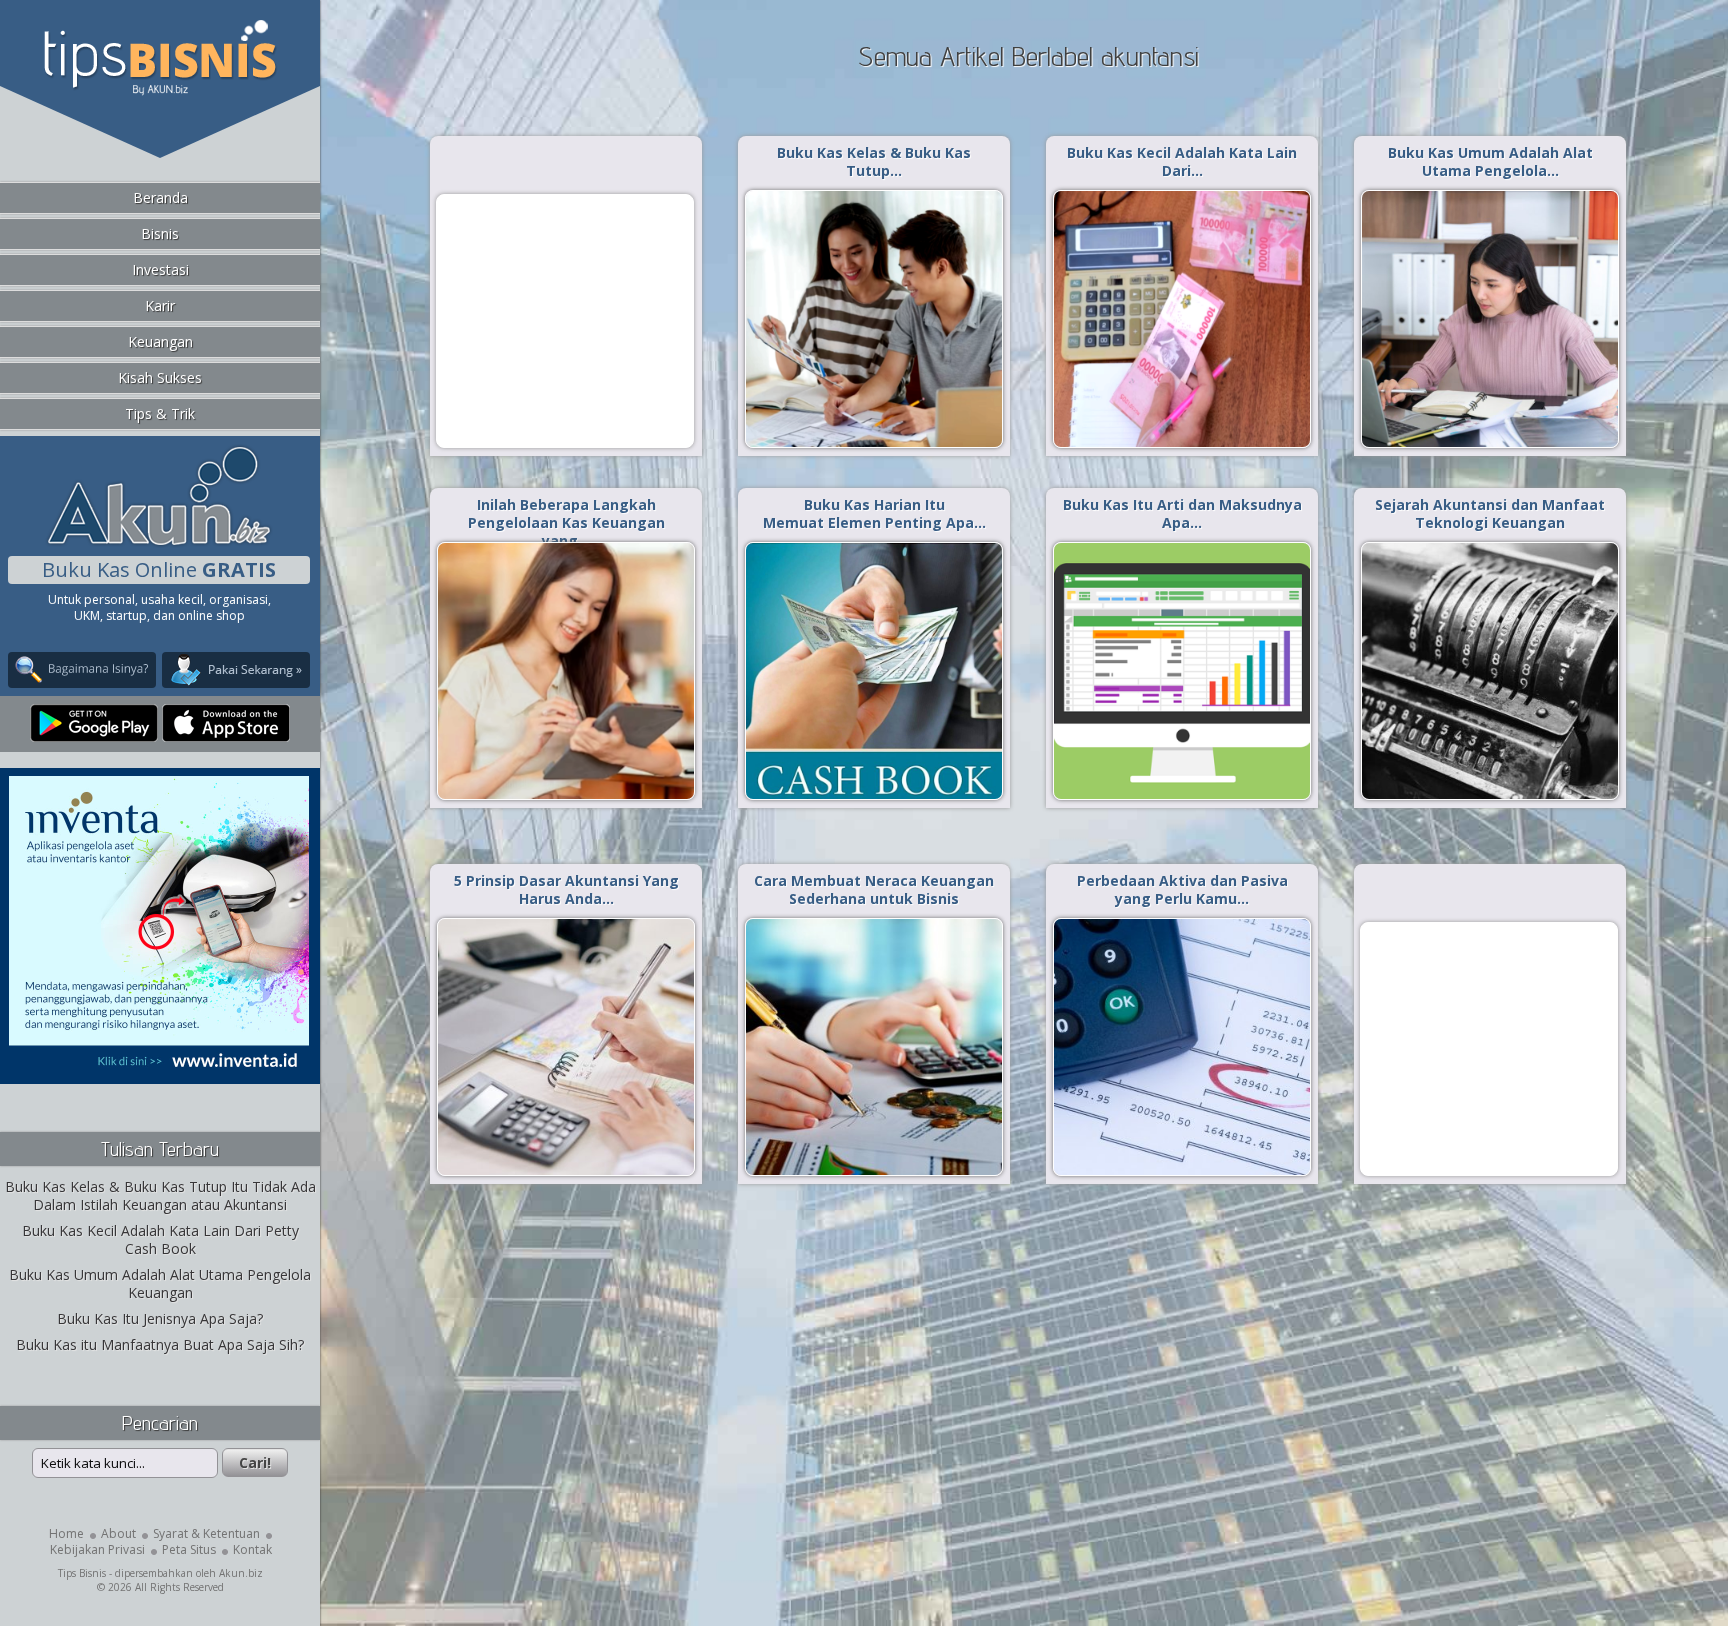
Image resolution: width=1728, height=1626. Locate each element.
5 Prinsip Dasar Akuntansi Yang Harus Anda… (566, 889)
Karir (160, 305)
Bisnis (160, 233)
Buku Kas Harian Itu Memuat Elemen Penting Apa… (874, 513)
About (118, 1533)
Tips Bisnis (82, 1573)
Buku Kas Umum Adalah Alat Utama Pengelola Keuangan (160, 1283)
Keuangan (160, 341)
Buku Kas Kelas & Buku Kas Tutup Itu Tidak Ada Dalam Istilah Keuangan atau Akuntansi (160, 1195)
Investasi (160, 269)
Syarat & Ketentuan (206, 1533)
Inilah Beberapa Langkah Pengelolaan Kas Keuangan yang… (566, 522)
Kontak (252, 1549)
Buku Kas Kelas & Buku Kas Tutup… (874, 161)
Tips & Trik (160, 413)
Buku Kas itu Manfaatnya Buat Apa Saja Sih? (160, 1344)
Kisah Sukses (160, 377)
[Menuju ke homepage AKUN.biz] (159, 542)
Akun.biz (241, 1573)
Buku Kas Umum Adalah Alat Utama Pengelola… (1490, 161)
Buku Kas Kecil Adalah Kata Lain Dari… (1182, 161)
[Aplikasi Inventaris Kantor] (159, 1070)
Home (66, 1533)
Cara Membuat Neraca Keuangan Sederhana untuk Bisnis (874, 889)
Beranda (160, 197)
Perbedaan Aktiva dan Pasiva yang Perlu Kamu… (1182, 889)
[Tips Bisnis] (159, 91)
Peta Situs (189, 1549)
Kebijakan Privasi (97, 1549)
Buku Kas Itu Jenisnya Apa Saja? (160, 1318)
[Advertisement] (565, 320)
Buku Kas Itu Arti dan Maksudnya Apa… (1182, 513)
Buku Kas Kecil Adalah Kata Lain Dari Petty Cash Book (160, 1239)
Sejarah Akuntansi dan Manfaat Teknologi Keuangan (1490, 513)
